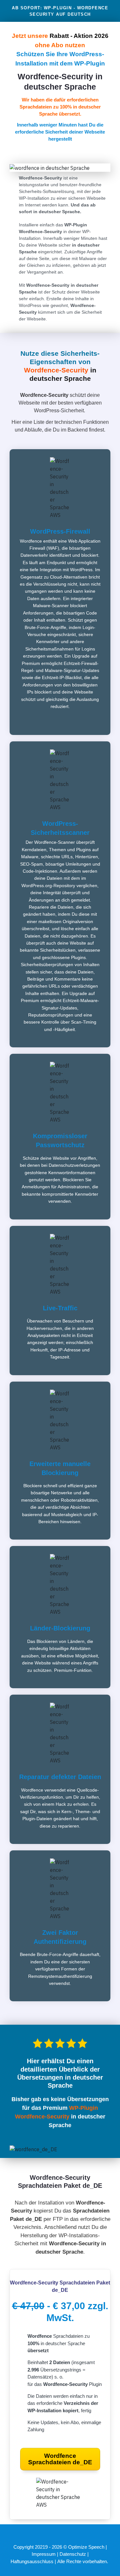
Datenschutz (73, 2554)
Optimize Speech (86, 2547)
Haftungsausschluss (33, 2561)
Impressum (44, 2554)
